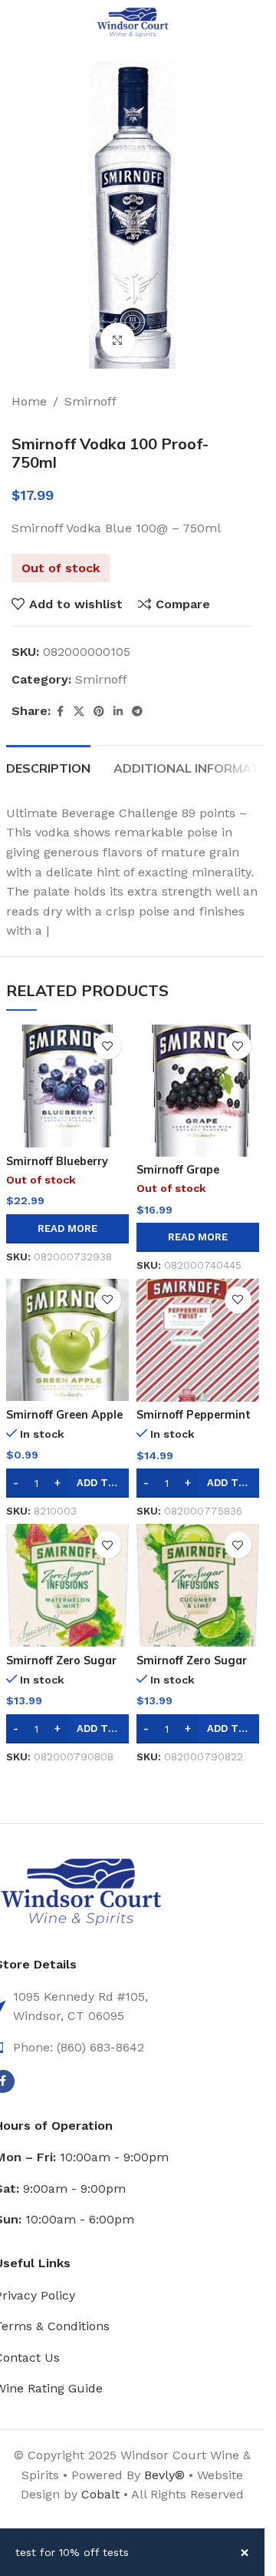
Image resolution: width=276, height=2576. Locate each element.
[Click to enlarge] (118, 340)
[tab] (48, 767)
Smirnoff (90, 401)
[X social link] (79, 712)
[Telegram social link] (137, 712)
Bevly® (164, 2475)
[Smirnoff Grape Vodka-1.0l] (198, 1090)
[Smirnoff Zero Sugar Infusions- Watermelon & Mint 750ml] (67, 1585)
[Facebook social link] (60, 712)
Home (29, 401)
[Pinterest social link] (99, 712)
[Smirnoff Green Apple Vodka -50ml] (67, 1340)
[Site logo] (133, 22)
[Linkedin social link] (118, 712)
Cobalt (102, 2494)
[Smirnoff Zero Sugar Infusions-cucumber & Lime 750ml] (198, 1585)
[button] (198, 1483)
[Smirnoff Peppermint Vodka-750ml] (198, 1340)
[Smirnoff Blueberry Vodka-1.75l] (67, 1086)
